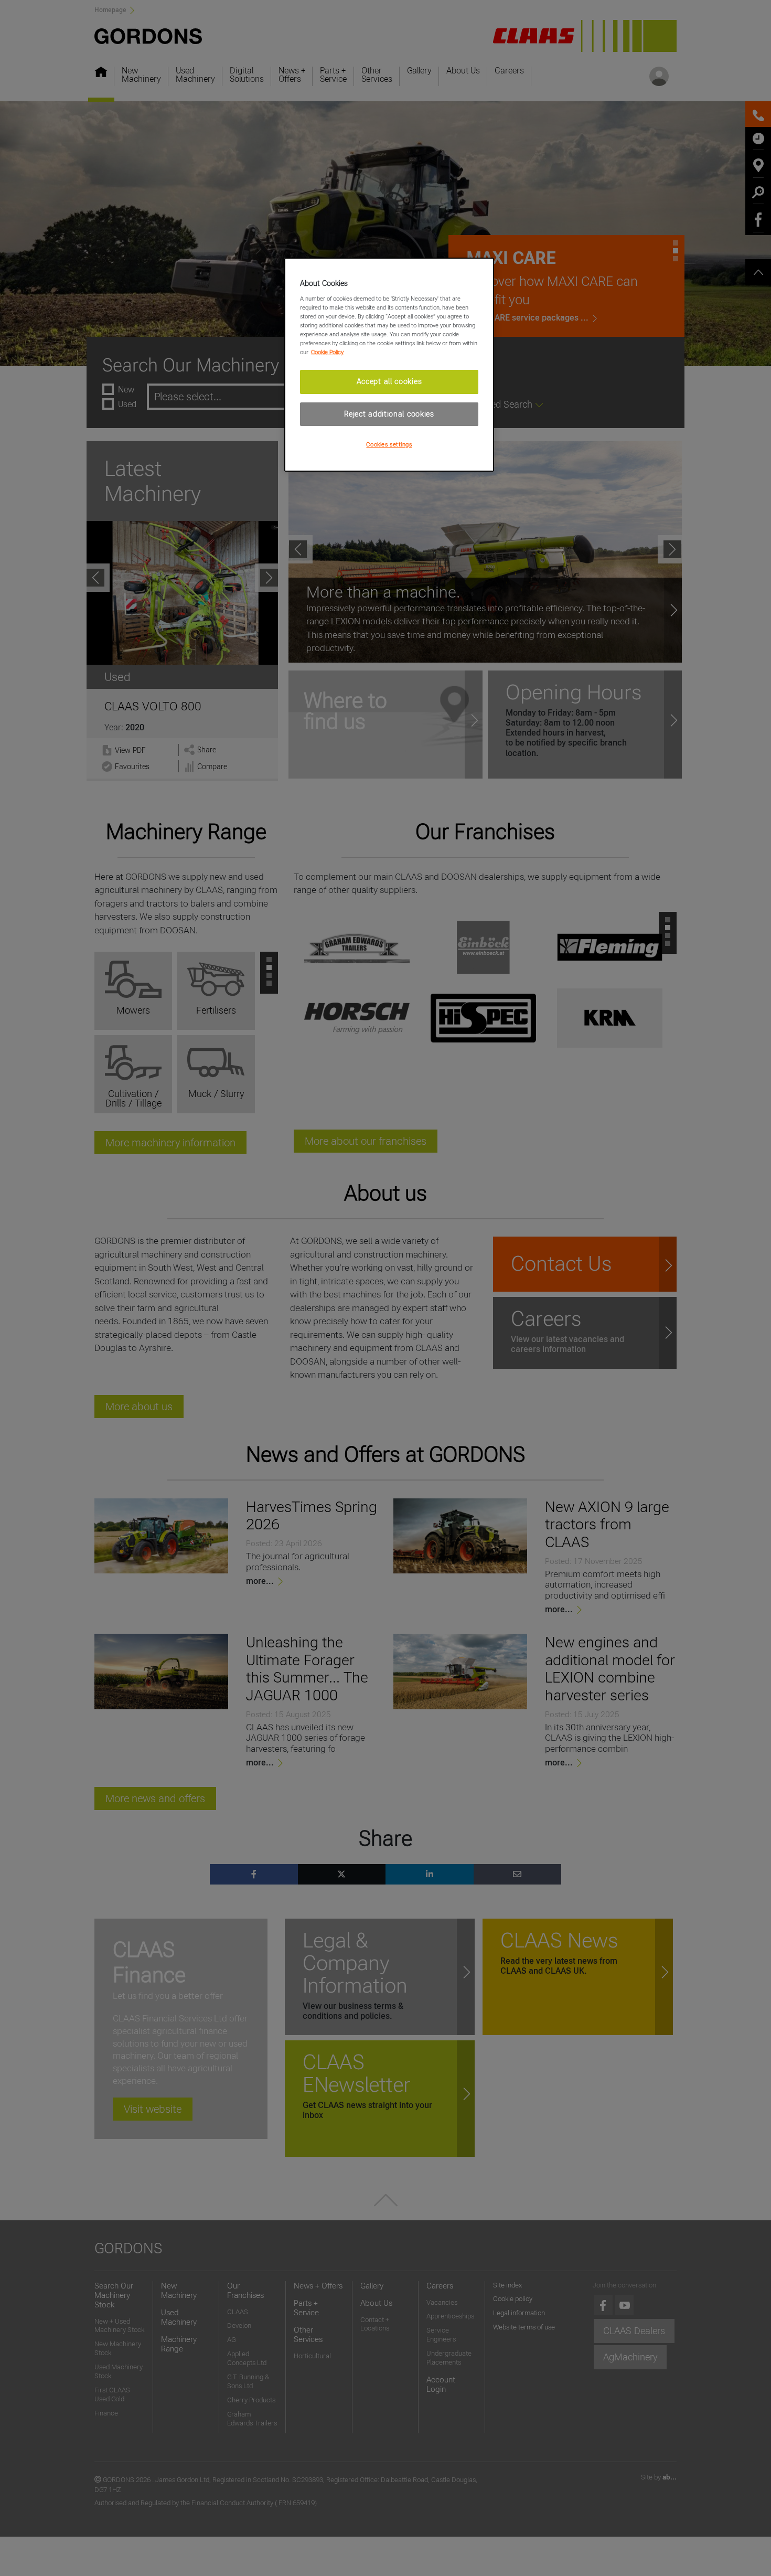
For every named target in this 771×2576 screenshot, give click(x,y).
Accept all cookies (389, 381)
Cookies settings (389, 444)
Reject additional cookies (389, 414)
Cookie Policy (327, 352)
